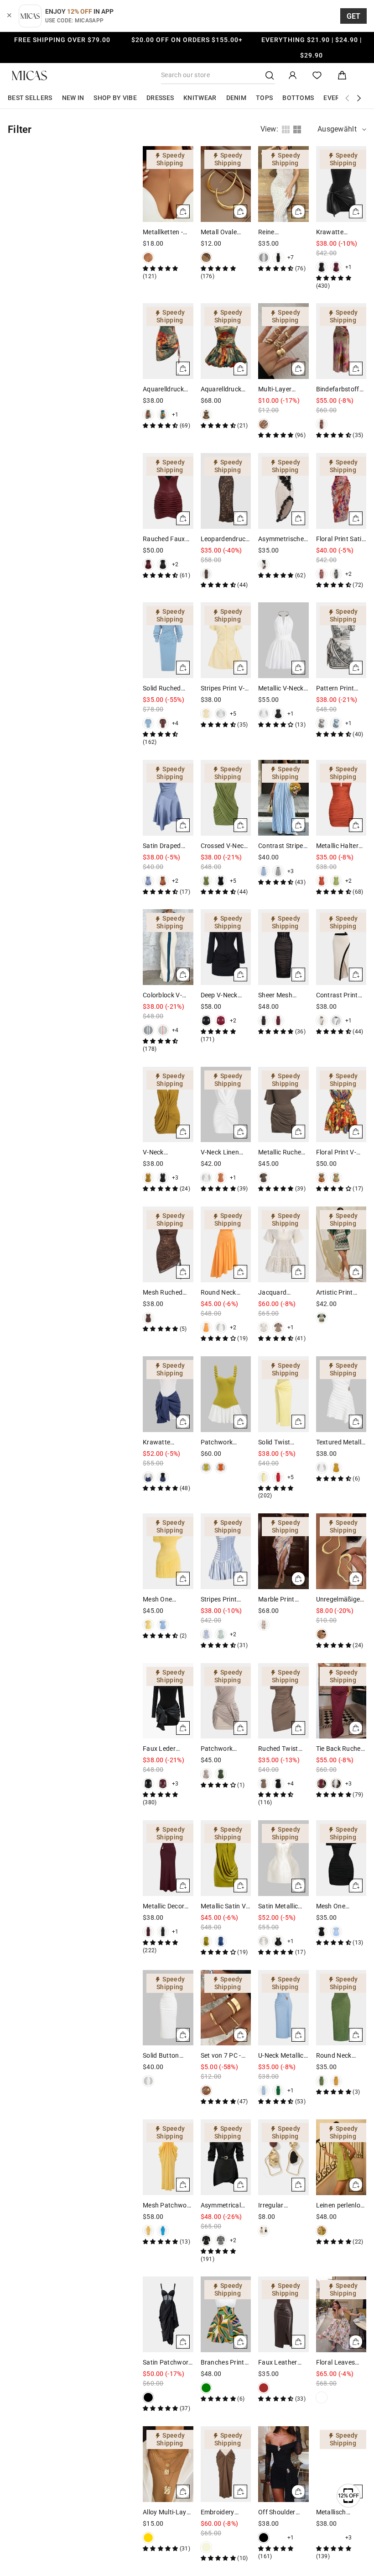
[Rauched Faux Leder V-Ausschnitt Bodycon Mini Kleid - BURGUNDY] (148, 564)
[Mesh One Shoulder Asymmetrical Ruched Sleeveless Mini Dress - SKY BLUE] (163, 1625)
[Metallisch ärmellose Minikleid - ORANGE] (322, 2538)
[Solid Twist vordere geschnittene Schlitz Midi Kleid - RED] (278, 1477)
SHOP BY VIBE (115, 98)
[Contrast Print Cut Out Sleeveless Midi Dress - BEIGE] (322, 1021)
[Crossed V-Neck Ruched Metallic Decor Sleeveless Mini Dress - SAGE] (206, 881)
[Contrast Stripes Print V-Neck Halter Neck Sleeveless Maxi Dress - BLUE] (264, 871)
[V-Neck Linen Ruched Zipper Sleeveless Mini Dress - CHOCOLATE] (221, 1178)
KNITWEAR (200, 98)
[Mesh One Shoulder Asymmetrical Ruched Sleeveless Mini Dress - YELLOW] (148, 1625)
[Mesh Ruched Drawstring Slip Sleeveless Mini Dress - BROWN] (148, 1318)
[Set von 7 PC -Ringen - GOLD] (206, 2091)
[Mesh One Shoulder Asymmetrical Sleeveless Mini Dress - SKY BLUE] (336, 1932)
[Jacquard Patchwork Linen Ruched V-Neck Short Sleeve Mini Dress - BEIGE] (264, 1328)
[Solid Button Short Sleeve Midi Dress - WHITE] (148, 2081)
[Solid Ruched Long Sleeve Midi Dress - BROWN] (163, 723)
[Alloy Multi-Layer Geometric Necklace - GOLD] (148, 2538)
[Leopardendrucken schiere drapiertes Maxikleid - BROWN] (206, 574)
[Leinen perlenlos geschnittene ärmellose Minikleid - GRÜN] (322, 2231)
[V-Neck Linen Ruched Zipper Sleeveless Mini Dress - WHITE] (206, 1178)
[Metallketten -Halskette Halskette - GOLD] (148, 258)
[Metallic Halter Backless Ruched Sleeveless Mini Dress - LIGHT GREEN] (336, 881)
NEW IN (73, 98)
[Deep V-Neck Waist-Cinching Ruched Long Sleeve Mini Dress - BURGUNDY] (221, 1021)
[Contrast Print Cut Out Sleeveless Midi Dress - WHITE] (336, 1021)
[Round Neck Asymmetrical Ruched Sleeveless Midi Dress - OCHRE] (336, 2081)
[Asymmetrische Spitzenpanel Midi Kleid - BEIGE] (264, 564)
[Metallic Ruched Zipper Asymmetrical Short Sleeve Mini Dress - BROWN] (264, 1178)
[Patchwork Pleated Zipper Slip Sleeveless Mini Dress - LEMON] (206, 1468)
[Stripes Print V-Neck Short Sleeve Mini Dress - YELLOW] (206, 714)
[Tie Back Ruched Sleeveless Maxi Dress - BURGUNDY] (322, 1784)
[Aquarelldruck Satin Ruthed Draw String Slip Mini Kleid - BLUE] (163, 415)
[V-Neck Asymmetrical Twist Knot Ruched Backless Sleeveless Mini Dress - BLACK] (163, 1178)
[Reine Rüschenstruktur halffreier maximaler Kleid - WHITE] (264, 258)
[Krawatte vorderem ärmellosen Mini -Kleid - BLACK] (322, 267)
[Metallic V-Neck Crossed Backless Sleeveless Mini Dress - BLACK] (278, 714)
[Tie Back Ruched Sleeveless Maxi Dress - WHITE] (336, 1784)
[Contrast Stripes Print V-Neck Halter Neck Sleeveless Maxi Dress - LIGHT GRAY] (278, 871)
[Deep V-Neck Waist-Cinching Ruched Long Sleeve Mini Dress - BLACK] (206, 1021)
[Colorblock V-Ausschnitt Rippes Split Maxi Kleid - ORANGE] (163, 1030)
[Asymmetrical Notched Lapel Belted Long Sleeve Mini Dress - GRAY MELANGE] (221, 2240)
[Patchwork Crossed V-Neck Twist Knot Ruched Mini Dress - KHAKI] (206, 1774)
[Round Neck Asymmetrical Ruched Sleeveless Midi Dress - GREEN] (322, 2081)
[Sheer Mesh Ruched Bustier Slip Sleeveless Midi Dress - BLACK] (264, 1021)
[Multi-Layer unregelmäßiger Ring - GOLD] (264, 424)
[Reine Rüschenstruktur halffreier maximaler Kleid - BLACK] (278, 258)
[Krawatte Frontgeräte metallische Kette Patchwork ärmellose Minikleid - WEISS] (148, 1477)
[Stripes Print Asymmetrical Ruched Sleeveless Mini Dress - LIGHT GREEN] (221, 1634)
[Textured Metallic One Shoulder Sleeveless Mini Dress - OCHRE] (336, 1468)
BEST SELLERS (30, 98)
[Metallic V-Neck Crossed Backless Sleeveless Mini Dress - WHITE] (264, 714)
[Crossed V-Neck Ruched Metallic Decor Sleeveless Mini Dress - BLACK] (221, 881)
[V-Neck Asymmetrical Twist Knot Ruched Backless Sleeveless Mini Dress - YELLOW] (148, 1178)
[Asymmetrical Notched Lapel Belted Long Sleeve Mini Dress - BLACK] (206, 2240)
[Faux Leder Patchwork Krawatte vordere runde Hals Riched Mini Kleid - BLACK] (148, 1784)
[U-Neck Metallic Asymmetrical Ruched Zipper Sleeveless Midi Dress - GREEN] (278, 2091)
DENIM (236, 98)
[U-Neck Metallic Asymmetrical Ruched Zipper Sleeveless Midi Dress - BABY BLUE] (264, 2091)
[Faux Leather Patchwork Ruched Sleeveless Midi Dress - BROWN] (264, 2388)
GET (354, 16)
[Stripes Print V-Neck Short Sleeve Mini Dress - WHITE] (221, 714)
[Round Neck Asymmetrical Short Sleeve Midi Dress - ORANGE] (206, 1328)
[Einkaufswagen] (342, 76)
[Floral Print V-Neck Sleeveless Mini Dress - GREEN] (336, 1178)
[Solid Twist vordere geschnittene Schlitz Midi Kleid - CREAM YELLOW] (264, 1477)
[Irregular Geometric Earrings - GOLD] (264, 2231)
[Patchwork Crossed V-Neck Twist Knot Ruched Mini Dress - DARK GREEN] (221, 1774)
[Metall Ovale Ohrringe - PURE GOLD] (206, 258)
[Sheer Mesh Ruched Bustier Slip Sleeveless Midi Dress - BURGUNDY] (278, 1021)
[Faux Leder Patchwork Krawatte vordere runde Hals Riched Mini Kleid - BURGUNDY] (163, 1784)
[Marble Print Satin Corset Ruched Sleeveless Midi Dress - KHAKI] (264, 1625)
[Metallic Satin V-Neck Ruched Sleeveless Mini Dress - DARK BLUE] (221, 1941)
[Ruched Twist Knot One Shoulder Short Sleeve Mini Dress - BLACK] (278, 1784)
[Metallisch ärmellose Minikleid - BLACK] (336, 2538)
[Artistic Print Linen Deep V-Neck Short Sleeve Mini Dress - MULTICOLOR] (322, 1318)
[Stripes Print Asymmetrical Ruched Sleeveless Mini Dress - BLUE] (206, 1634)
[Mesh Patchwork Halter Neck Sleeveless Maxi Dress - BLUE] (163, 2231)
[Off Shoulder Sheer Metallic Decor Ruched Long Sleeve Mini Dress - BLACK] (264, 2538)
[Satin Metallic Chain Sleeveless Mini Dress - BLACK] (278, 1941)
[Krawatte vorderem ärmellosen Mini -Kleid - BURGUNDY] (336, 267)
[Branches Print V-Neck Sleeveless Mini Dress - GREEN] (206, 2388)
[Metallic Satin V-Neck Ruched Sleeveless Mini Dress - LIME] (206, 1941)
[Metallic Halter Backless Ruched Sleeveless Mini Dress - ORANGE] (322, 881)
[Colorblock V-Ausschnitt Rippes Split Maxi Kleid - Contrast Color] (148, 1030)
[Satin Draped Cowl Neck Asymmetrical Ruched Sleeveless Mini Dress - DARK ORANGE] (163, 881)
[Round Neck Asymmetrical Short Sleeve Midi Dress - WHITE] (221, 1328)
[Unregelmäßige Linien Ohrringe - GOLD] (322, 1634)
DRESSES (160, 98)
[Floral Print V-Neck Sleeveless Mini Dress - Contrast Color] (322, 1178)
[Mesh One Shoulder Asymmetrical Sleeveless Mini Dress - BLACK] (322, 1932)
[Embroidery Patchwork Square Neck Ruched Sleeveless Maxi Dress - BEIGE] (206, 2547)
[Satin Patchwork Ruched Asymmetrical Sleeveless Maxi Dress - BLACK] (148, 2397)
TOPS (264, 98)
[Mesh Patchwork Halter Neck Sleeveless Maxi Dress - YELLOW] (148, 2231)
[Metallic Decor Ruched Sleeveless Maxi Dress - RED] (148, 1932)
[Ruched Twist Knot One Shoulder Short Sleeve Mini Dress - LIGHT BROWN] (264, 1784)
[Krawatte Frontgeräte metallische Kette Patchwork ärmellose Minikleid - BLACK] (163, 1477)
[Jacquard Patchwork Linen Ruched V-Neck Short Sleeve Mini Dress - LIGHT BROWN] (278, 1328)
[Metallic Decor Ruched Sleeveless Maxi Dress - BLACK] (163, 1932)
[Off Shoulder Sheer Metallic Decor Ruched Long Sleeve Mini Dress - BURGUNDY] (278, 2538)
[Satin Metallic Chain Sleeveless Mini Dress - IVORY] (264, 1941)
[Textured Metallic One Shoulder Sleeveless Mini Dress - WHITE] (322, 1468)
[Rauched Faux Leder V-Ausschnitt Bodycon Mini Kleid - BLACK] (163, 564)
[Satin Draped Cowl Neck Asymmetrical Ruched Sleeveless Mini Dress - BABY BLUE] (148, 881)
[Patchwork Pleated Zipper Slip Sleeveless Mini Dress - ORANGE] (221, 1468)
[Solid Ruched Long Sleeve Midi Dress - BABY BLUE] (148, 723)
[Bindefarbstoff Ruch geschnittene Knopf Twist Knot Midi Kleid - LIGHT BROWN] (322, 424)
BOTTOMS (298, 98)
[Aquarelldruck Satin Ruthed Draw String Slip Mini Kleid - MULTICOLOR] (148, 415)
